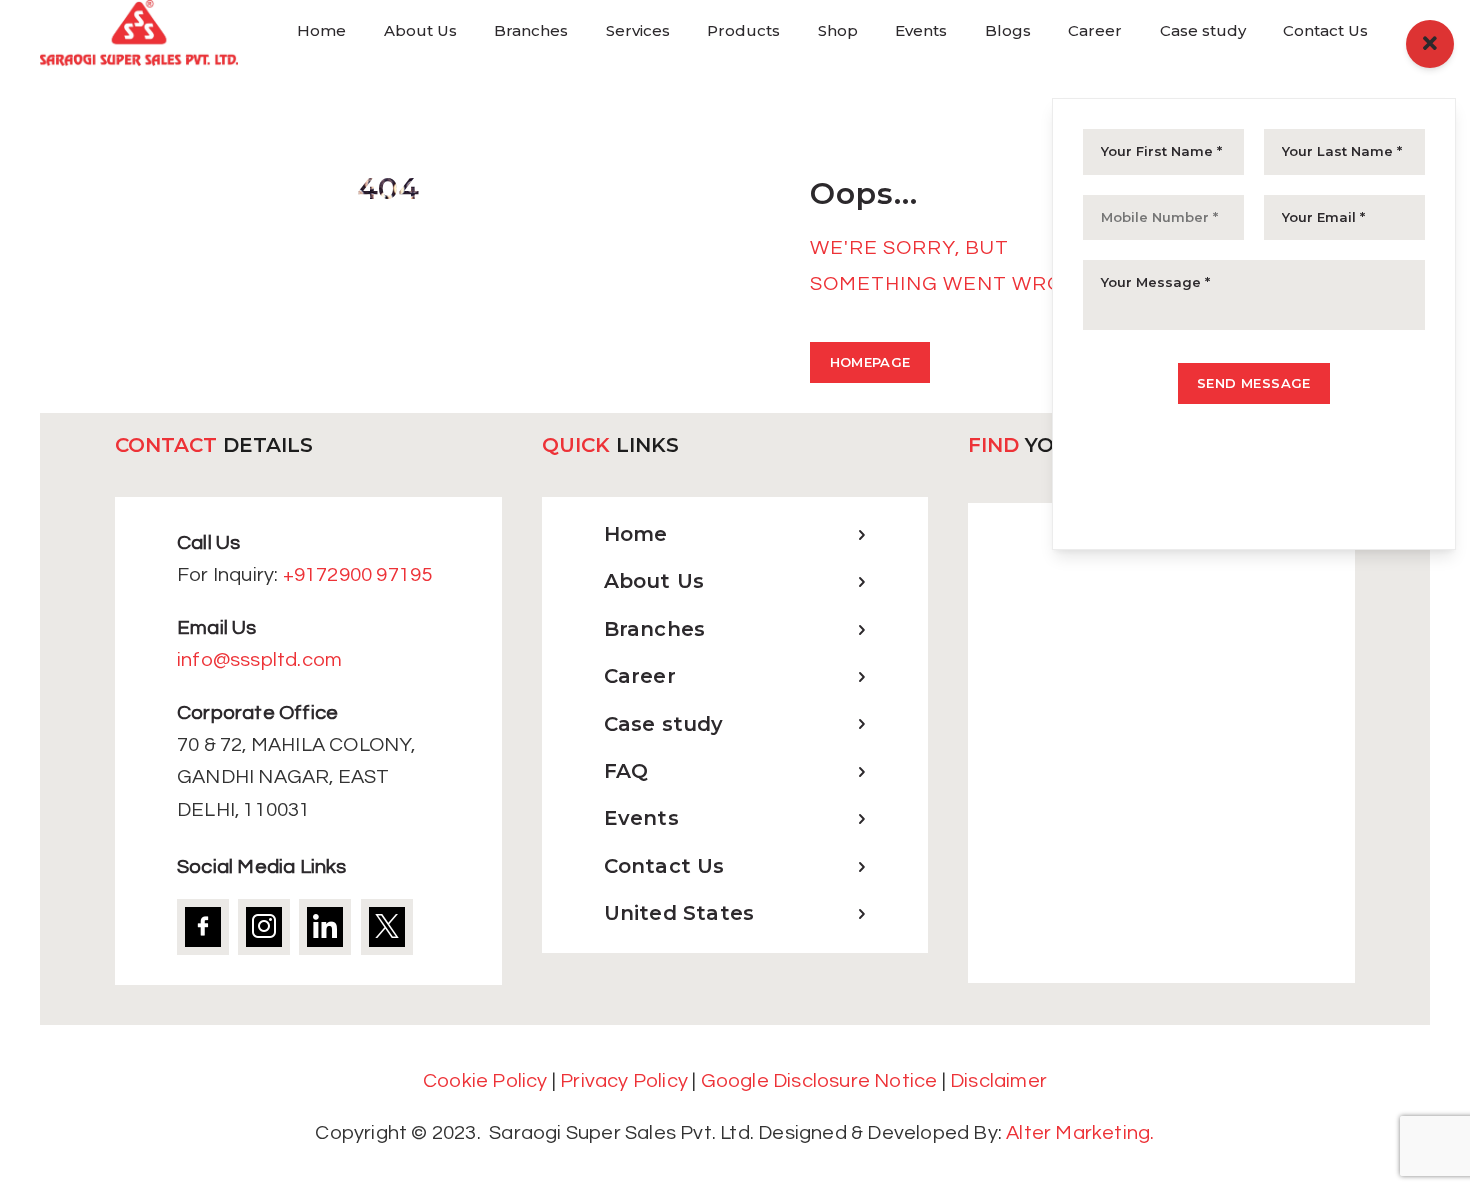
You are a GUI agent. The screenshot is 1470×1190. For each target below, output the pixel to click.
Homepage (870, 362)
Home (636, 534)
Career (640, 676)
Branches (655, 629)
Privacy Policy (624, 1081)
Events (641, 818)
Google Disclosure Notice (819, 1081)
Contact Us (664, 866)
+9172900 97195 (358, 575)
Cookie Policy (485, 1081)
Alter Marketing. (1080, 1133)
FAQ (626, 771)
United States (679, 913)
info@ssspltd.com (259, 660)
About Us (654, 581)
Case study (664, 724)
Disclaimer (998, 1081)
